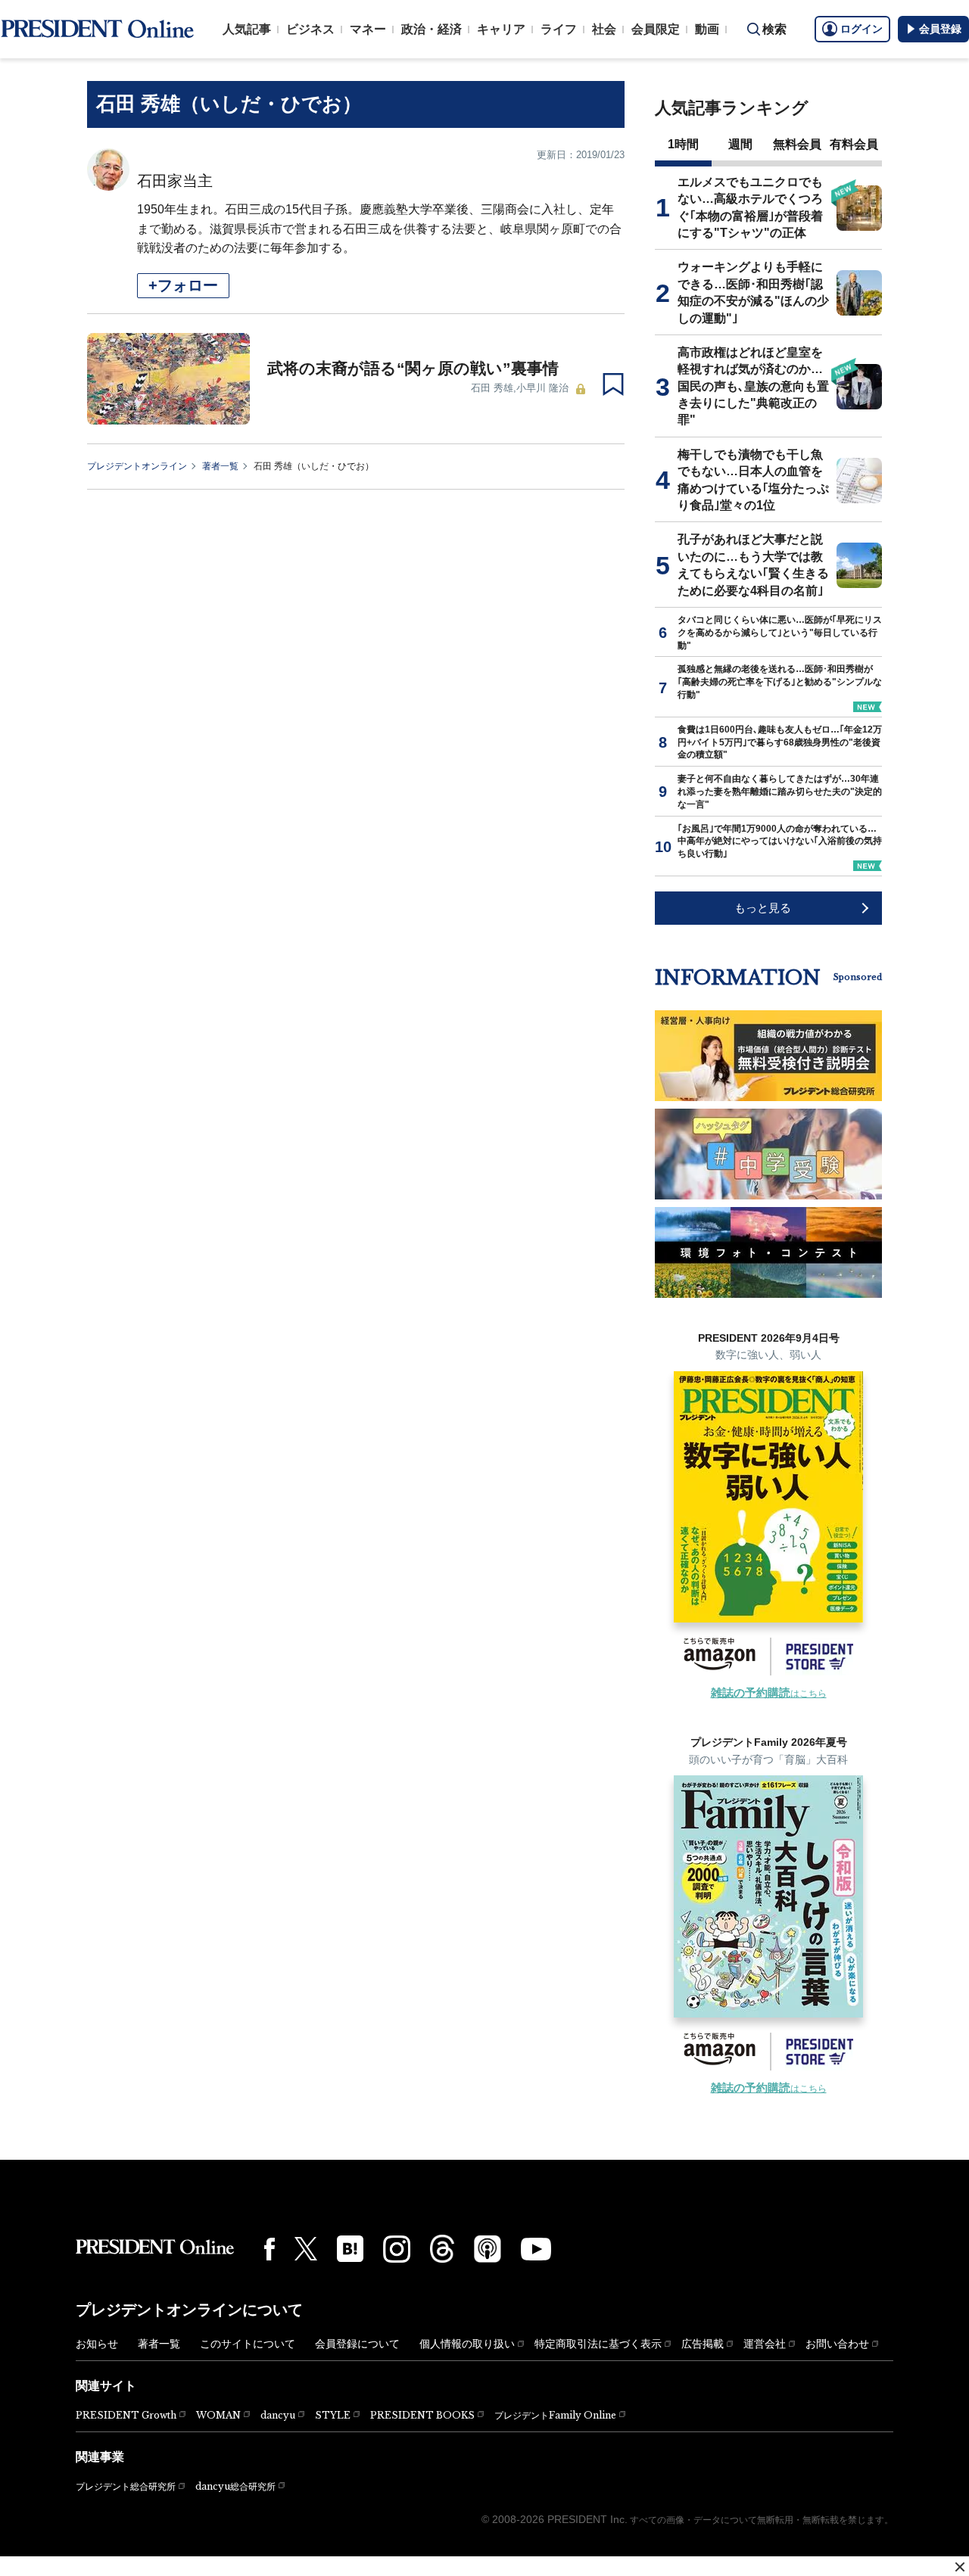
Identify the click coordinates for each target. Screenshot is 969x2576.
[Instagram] (397, 2249)
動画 (707, 29)
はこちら (769, 1694)
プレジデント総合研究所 (126, 2487)
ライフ (559, 29)
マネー (368, 29)
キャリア (501, 29)
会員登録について (357, 2344)
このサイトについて (248, 2344)
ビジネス (310, 29)
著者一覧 (220, 466)
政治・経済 (432, 29)
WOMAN (218, 2415)
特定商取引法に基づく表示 (598, 2344)
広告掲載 (703, 2344)
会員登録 (940, 29)
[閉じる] (960, 2567)
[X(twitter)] (306, 2249)
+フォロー (183, 285)
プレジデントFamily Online (555, 2415)
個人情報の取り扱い (467, 2344)
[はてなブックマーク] (350, 2249)
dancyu (278, 2415)
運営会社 (765, 2344)
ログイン (862, 29)
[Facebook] (270, 2249)
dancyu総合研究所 (235, 2486)
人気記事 (247, 29)
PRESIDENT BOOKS (422, 2415)
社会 (604, 29)
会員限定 (656, 29)
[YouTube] (536, 2249)
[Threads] (442, 2248)
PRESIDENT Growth (126, 2415)
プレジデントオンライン (137, 466)
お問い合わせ (837, 2344)
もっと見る (763, 908)
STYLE (333, 2415)
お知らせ (97, 2344)
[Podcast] (488, 2248)
